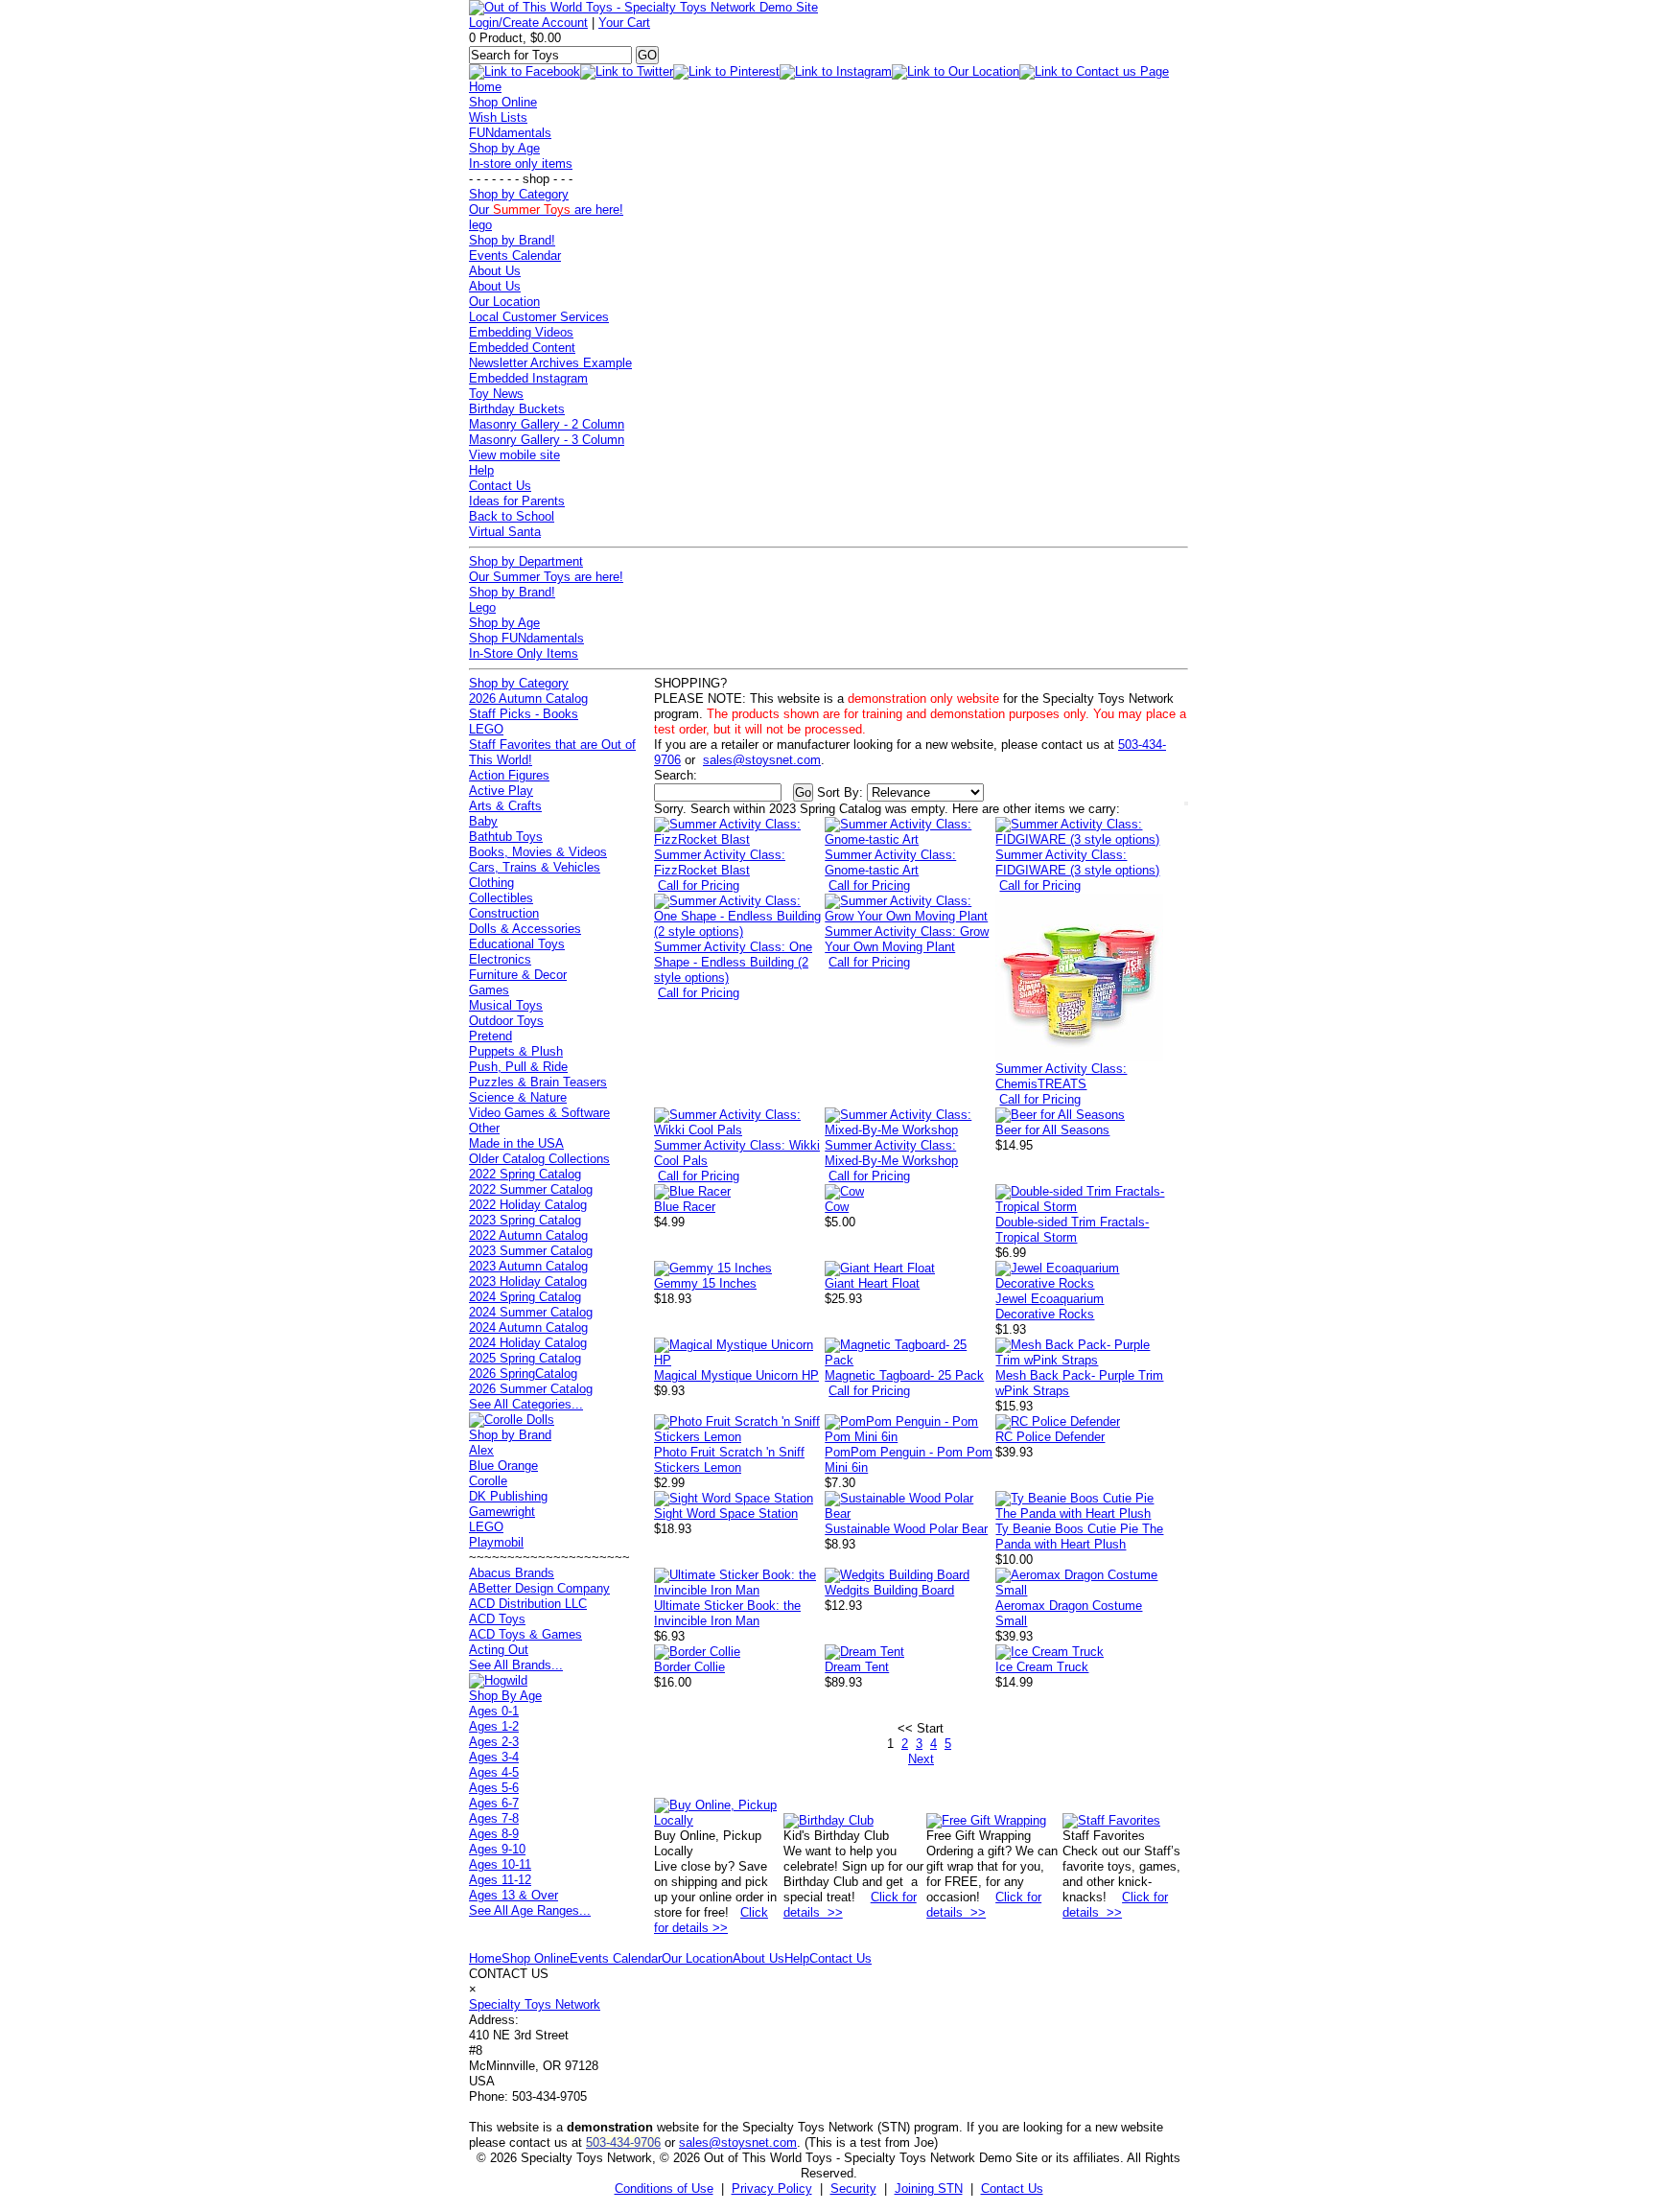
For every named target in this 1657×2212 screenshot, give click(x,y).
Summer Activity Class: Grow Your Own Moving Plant (907, 939)
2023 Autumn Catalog (528, 1266)
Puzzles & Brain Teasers (538, 1082)
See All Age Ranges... (530, 1910)
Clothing (491, 883)
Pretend (490, 1036)
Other (484, 1128)
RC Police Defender (1050, 1437)
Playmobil (496, 1542)
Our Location (504, 302)
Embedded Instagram (528, 378)
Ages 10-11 (500, 1864)
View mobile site (514, 455)
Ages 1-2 (494, 1726)
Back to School (512, 516)
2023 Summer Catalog (531, 1251)
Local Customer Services (539, 317)
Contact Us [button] (1012, 2189)
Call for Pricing (699, 885)
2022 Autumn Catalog (528, 1235)
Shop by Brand (510, 1435)
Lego (482, 607)
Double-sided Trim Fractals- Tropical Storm (1072, 1230)
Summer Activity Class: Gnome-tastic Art (890, 862)
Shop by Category (519, 194)
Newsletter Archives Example (550, 363)
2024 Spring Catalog (525, 1297)
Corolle (488, 1481)
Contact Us (500, 486)
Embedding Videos (521, 332)
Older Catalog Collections (539, 1159)
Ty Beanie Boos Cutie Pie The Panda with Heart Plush (1079, 1537)
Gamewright (502, 1512)
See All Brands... (516, 1665)
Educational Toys (517, 944)
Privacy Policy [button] (772, 2189)
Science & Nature (518, 1097)
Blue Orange (503, 1466)
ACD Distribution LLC (528, 1604)
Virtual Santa (505, 532)
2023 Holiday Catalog (528, 1281)
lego (480, 225)
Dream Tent (857, 1667)
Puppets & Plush (516, 1051)
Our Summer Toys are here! (546, 577)
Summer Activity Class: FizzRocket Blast (720, 862)
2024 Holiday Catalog (528, 1343)
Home (485, 87)
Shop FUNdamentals (526, 638)
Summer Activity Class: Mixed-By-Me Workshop (891, 1153)
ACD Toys (497, 1619)
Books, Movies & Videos (538, 852)
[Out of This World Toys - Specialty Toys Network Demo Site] (643, 7)
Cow (837, 1207)
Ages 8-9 (494, 1834)
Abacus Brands (512, 1573)
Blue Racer (685, 1207)
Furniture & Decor (518, 975)
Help (481, 470)
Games (489, 990)
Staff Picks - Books (524, 714)
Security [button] (853, 2189)
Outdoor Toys (506, 1021)
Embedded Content (522, 348)
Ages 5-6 (494, 1788)
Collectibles (501, 898)
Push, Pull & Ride (518, 1067)
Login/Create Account (528, 23)
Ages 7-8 (494, 1818)
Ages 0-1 (494, 1711)
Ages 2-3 (494, 1742)
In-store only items (521, 163)
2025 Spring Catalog (525, 1358)
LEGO (486, 729)
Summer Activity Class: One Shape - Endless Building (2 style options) (733, 962)
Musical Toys (506, 1005)
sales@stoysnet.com (762, 760)
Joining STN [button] (929, 2189)
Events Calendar (515, 256)
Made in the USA (516, 1143)
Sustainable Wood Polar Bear (906, 1529)
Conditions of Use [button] (664, 2189)
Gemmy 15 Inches (705, 1283)
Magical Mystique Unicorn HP (736, 1375)
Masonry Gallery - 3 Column (547, 440)
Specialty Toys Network (535, 2004)
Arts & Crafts (505, 806)
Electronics (500, 959)
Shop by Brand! (512, 240)
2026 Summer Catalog (531, 1389)
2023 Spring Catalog (525, 1220)
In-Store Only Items (524, 653)
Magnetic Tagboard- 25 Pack (904, 1375)
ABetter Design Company (539, 1588)
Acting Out (499, 1650)
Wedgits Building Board (889, 1590)
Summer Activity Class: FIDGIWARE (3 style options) (1077, 862)
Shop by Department (526, 561)
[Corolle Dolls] (512, 1420)
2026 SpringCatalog (523, 1374)
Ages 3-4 (494, 1757)
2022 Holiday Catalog (528, 1205)
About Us (495, 271)
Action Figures (509, 775)
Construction (504, 913)
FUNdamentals (510, 133)
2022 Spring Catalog (525, 1174)
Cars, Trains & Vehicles (535, 867)
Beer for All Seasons (1052, 1130)
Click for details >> (711, 1920)
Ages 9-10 (497, 1849)
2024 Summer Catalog (531, 1312)
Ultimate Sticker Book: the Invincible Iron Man (727, 1613)
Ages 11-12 (500, 1880)
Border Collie (689, 1667)
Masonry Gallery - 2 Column (547, 424)
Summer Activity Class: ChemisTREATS (1061, 1076)
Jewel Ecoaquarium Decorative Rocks (1050, 1306)
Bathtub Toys (506, 837)
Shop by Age (504, 148)
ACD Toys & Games (525, 1634)
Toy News (496, 394)
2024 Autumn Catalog (528, 1327)
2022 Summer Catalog (531, 1189)
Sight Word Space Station (726, 1513)
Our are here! (546, 210)
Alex (481, 1450)
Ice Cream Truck (1042, 1667)
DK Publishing (508, 1496)
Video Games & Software (539, 1113)
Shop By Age (505, 1696)
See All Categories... (526, 1404)
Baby (483, 821)
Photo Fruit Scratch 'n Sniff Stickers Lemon (729, 1460)
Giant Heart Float (872, 1283)
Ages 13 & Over (513, 1895)
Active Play (501, 791)
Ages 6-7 (494, 1803)
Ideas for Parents (517, 501)
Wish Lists (498, 117)
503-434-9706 (623, 2142)
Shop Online (503, 102)
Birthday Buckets (517, 409)
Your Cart (624, 23)
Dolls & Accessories (525, 929)
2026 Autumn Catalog (528, 699)
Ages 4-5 (494, 1772)
